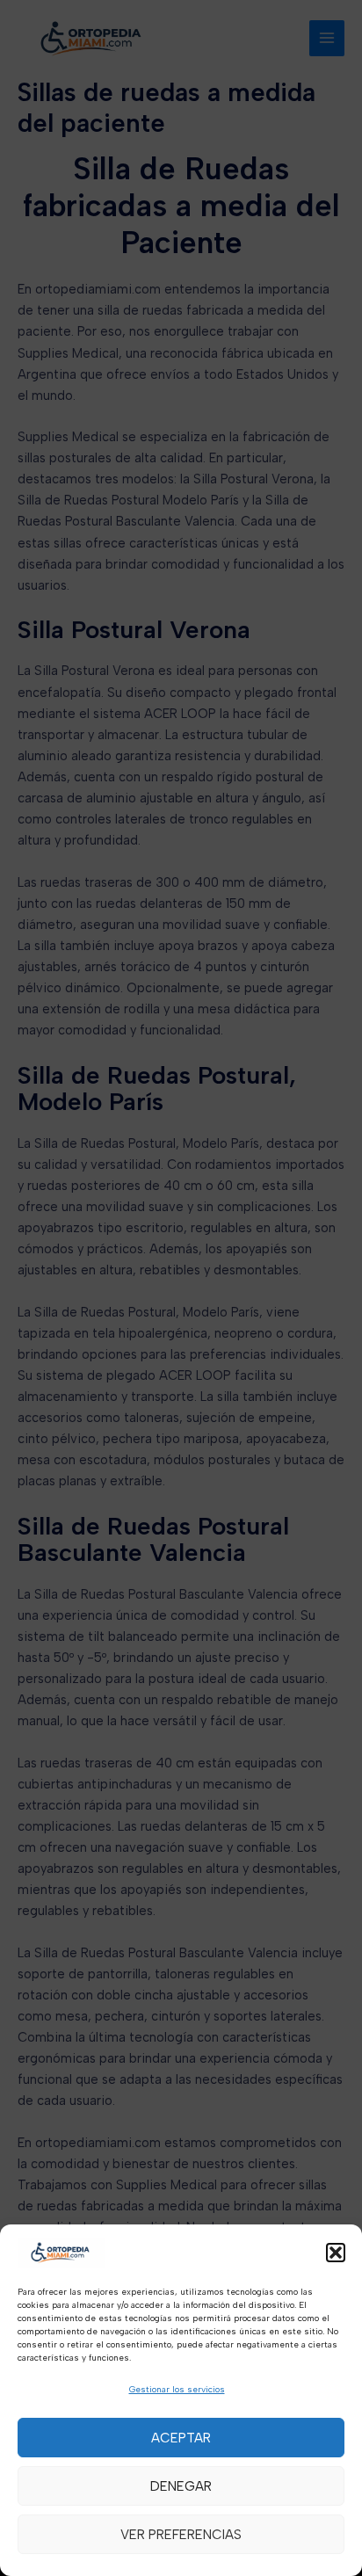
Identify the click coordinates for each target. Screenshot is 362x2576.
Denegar (181, 2486)
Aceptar (181, 2438)
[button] (336, 2253)
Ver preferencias (181, 2535)
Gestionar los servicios (177, 2389)
